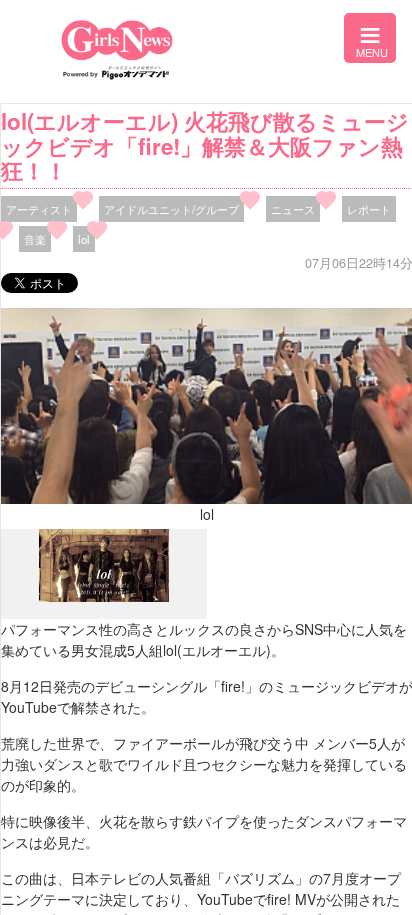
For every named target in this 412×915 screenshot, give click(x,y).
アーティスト (39, 209)
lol (84, 239)
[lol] (104, 597)
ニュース (293, 209)
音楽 (35, 239)
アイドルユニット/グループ (171, 209)
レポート (369, 209)
